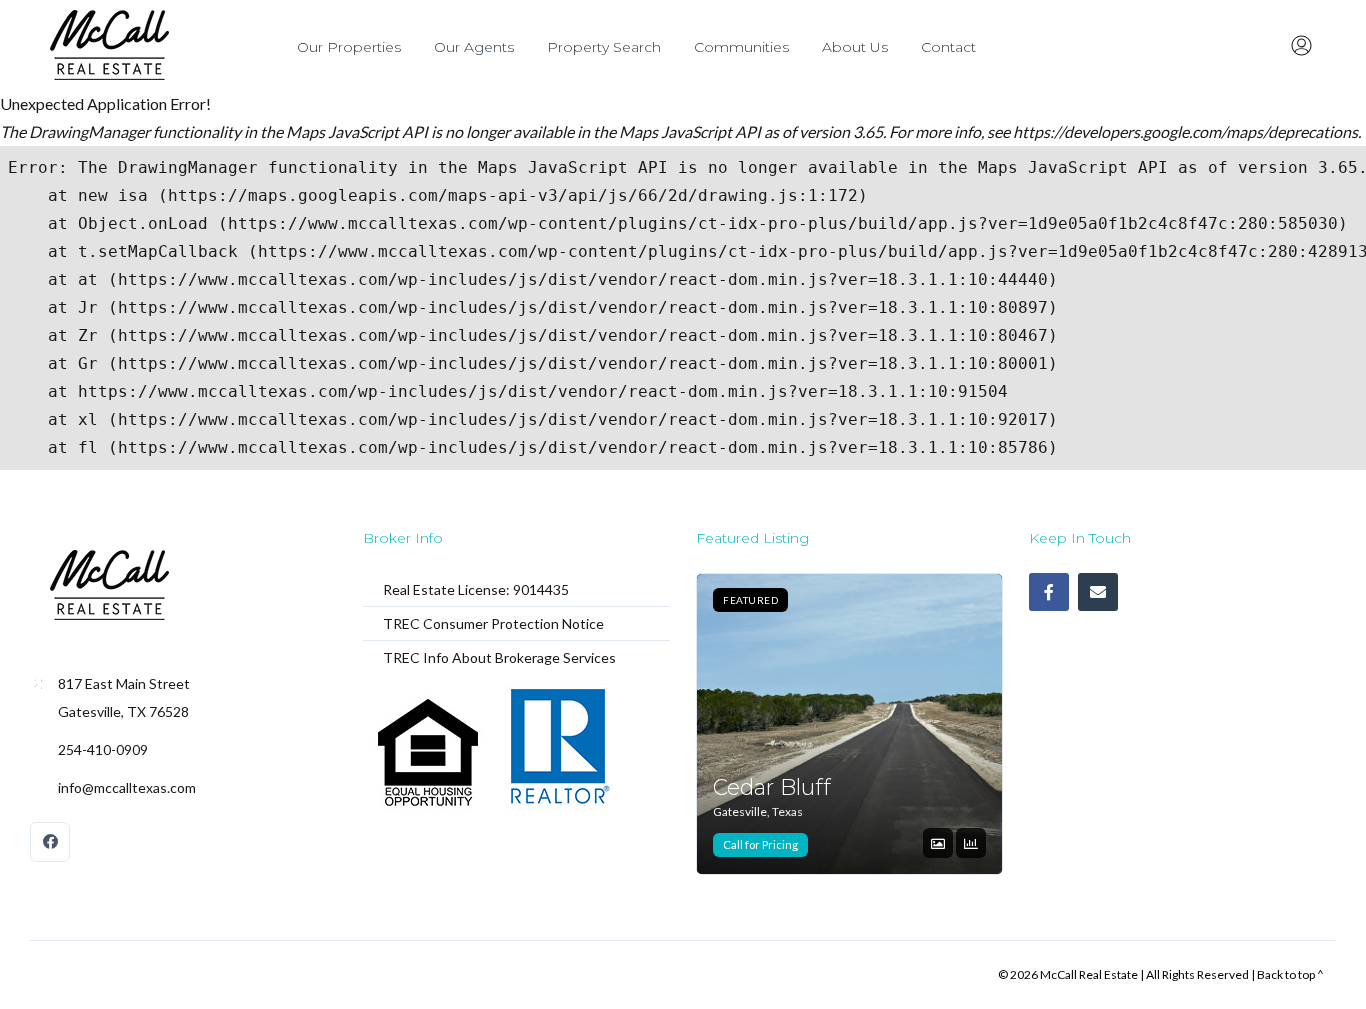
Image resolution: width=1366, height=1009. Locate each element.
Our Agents (474, 47)
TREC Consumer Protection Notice (493, 623)
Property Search (604, 47)
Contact (948, 47)
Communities (741, 47)
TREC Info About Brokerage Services (499, 657)
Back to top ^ (1290, 974)
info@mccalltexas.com (127, 787)
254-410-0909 (103, 749)
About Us (855, 47)
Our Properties (349, 47)
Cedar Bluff (772, 787)
